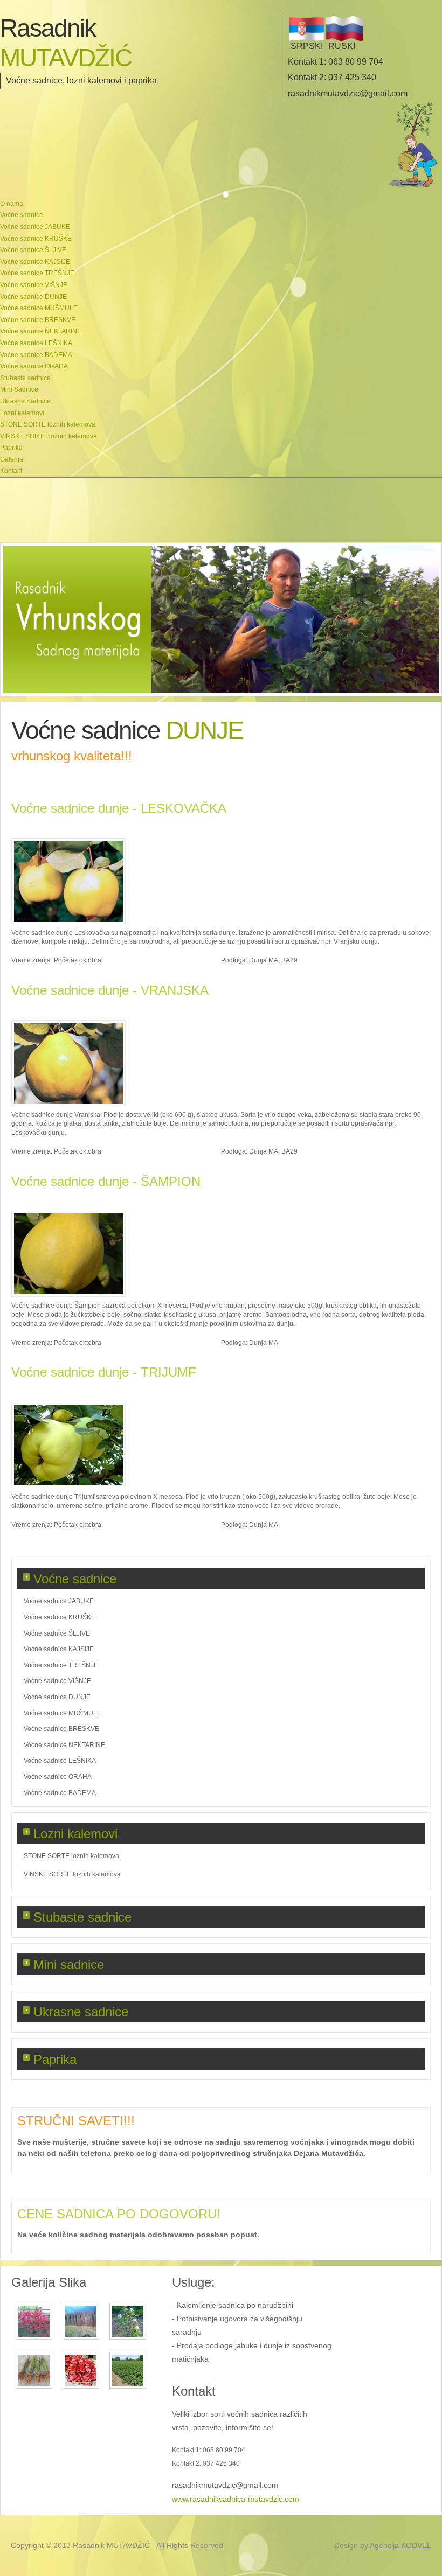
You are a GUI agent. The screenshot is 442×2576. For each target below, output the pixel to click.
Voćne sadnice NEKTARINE (64, 1745)
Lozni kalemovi (75, 1834)
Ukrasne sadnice (81, 2012)
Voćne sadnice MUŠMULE (63, 1713)
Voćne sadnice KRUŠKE (60, 1617)
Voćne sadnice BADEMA (60, 1793)
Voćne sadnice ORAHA (58, 1777)
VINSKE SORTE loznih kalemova (72, 1874)
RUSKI (342, 46)
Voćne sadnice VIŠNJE (57, 1681)
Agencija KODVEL (400, 2545)
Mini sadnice (69, 1964)
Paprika (55, 2059)
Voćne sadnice (75, 1579)
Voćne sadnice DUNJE (57, 1697)
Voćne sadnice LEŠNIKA (60, 1761)
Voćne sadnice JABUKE (59, 1601)
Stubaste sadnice (82, 1917)
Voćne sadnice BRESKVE (61, 1729)
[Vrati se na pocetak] (413, 186)
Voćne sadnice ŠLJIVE (57, 1633)
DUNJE (202, 730)
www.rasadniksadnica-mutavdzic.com (236, 2499)
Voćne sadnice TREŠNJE (61, 1665)
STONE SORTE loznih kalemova (71, 1856)
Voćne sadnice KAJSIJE (59, 1649)
